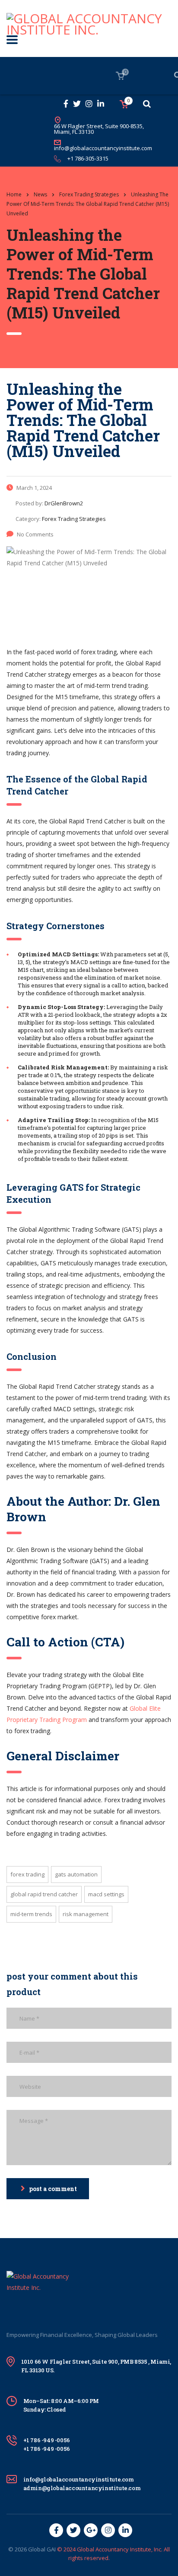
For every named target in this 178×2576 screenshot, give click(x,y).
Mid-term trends (31, 1914)
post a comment (53, 2189)
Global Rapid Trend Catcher (44, 1894)
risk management (86, 1914)
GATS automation (76, 1874)
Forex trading (27, 1874)
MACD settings (106, 1894)
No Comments (35, 534)
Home (14, 194)
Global (37, 2549)
